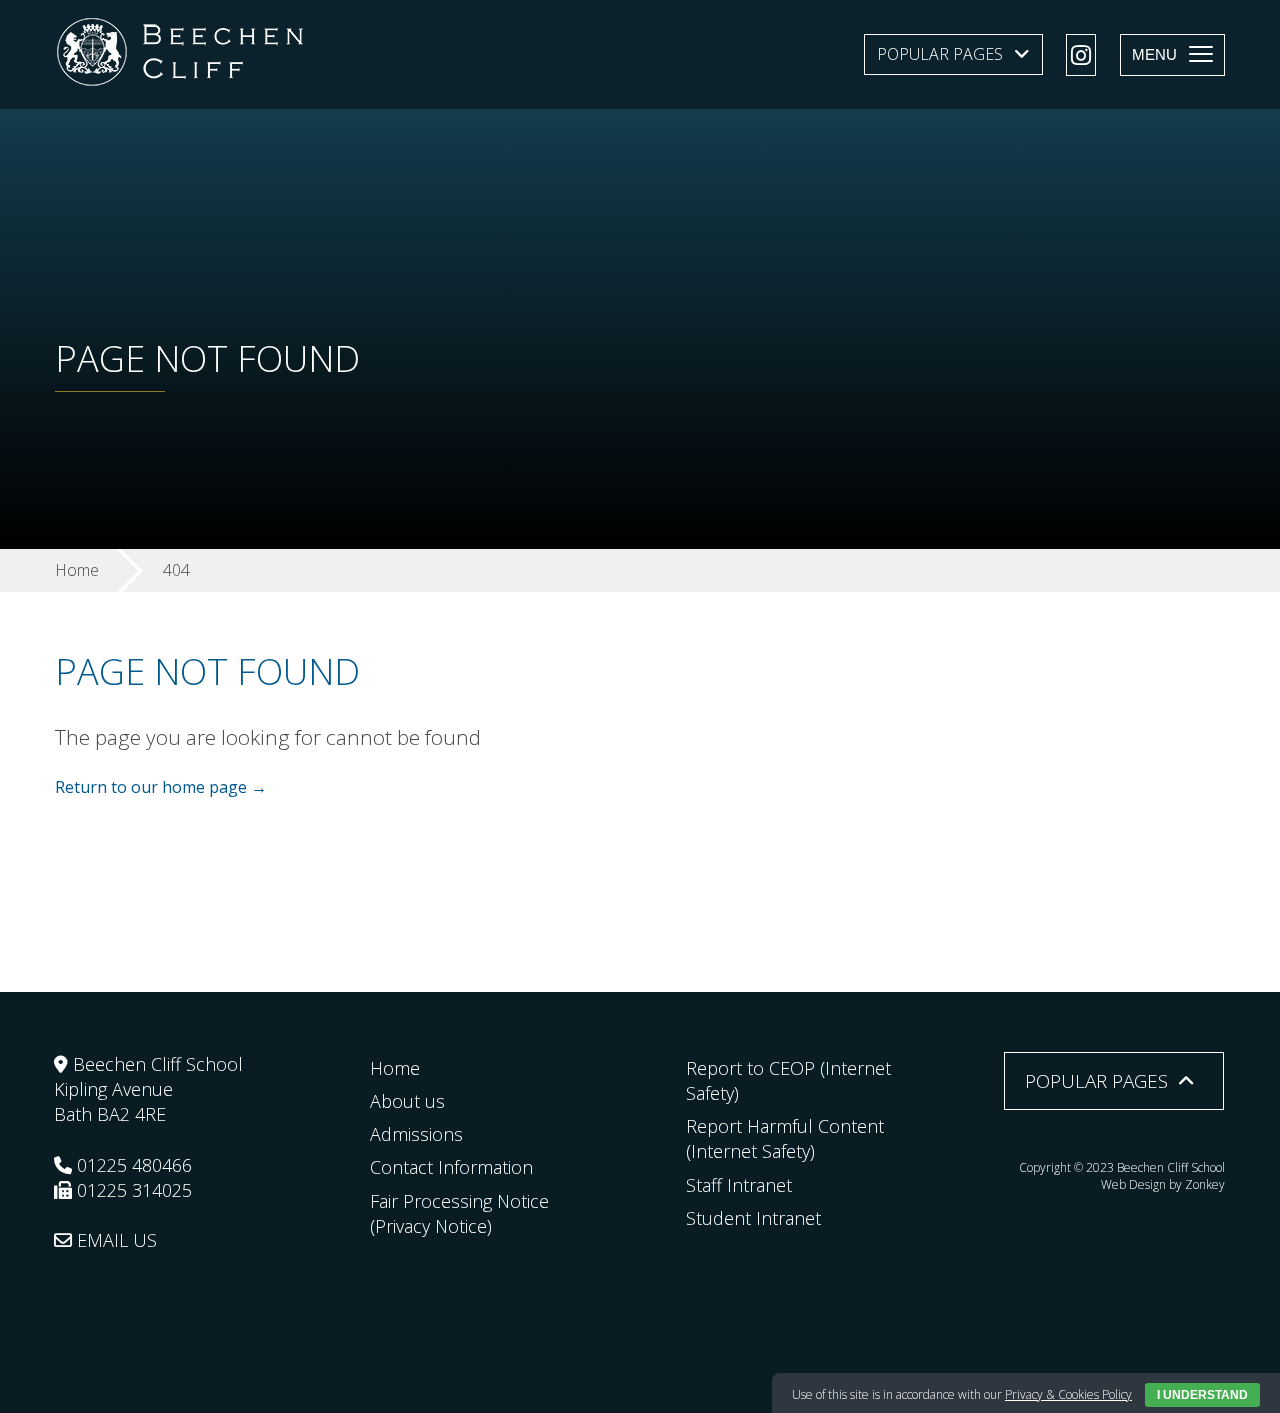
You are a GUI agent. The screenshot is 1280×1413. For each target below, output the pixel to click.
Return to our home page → (161, 787)
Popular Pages (940, 54)
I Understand (1202, 1395)
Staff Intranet (739, 1185)
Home (395, 1068)
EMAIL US (114, 1240)
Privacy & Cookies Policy (1068, 1394)
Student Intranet (753, 1218)
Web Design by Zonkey (1163, 1184)
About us (407, 1101)
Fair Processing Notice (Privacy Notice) (459, 1213)
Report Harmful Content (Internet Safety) (785, 1138)
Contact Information (451, 1167)
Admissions (416, 1134)
